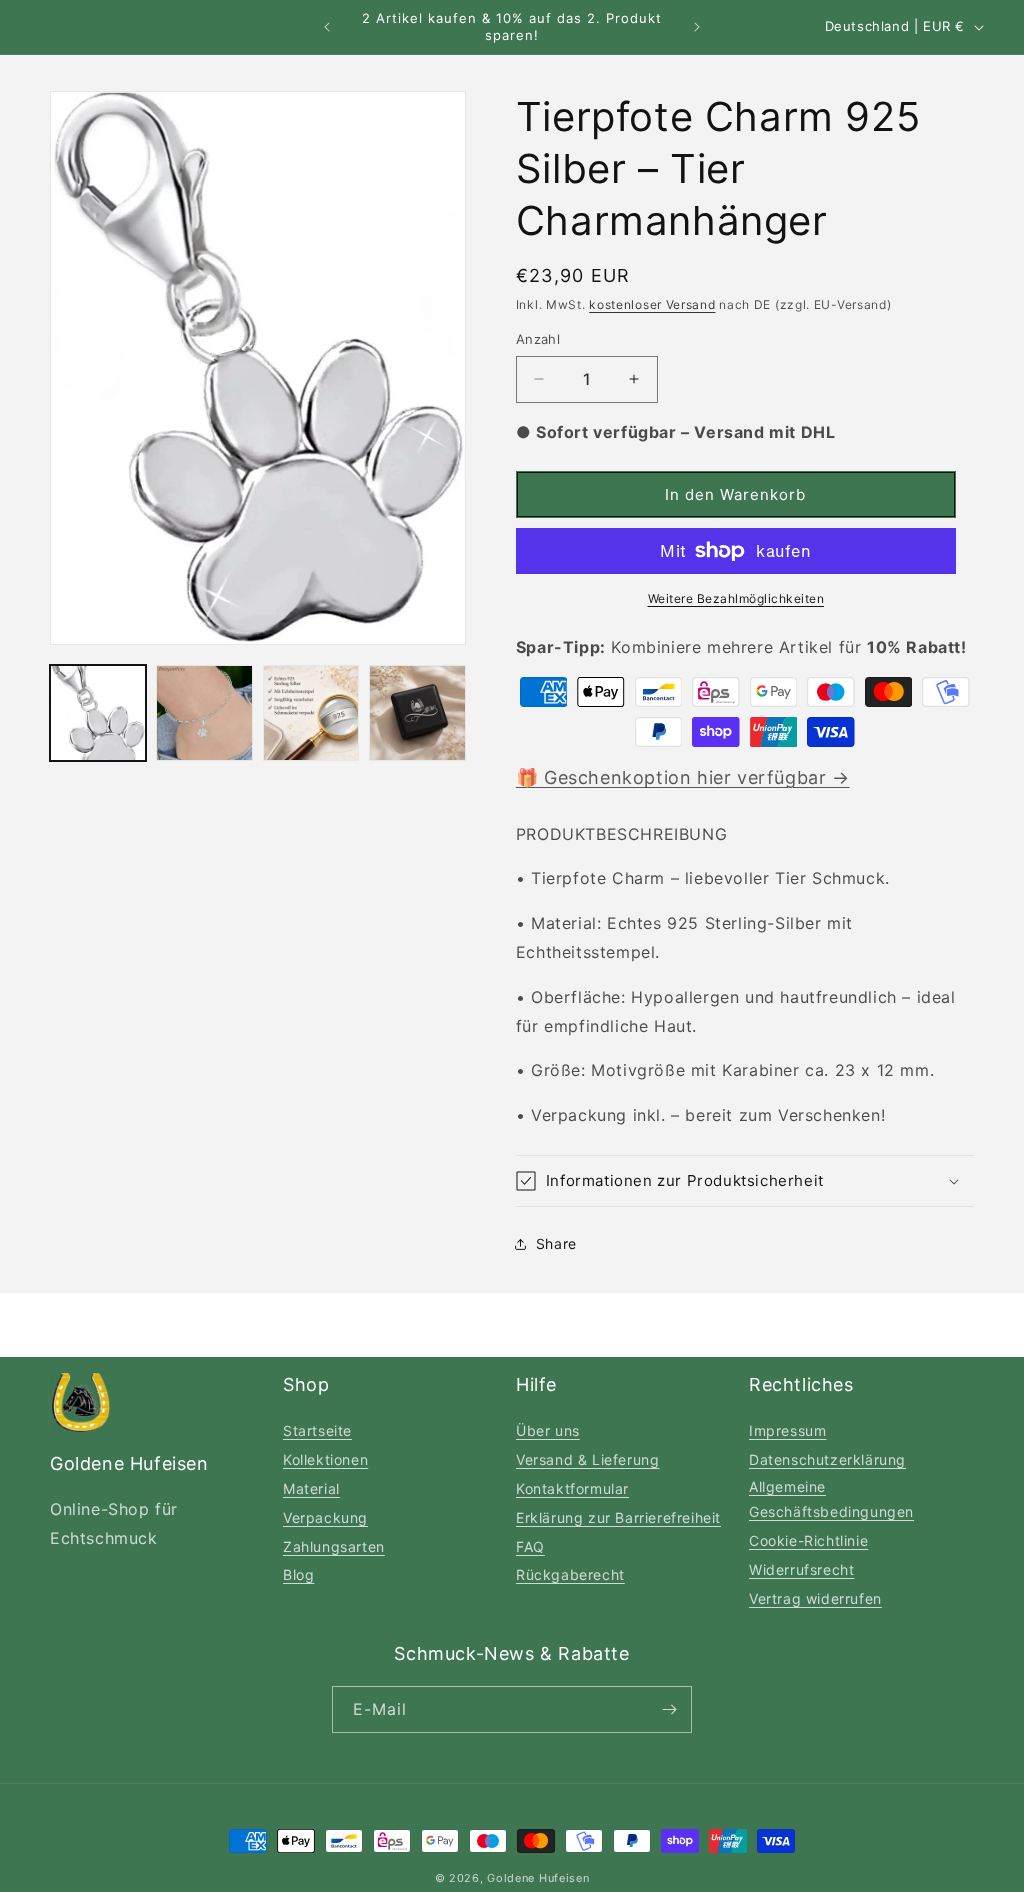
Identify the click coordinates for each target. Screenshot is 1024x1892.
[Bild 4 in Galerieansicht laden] (417, 713)
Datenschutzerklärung (827, 1459)
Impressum (787, 1430)
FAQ (530, 1546)
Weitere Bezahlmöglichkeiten (736, 598)
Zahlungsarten (334, 1546)
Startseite (317, 1430)
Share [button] (556, 1243)
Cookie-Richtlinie (808, 1540)
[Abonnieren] (669, 1709)
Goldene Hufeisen (538, 1878)
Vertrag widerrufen (815, 1598)
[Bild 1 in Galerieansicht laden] (98, 713)
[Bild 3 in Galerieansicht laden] (311, 713)
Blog (298, 1574)
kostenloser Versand (652, 304)
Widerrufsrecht (801, 1569)
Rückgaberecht (570, 1574)
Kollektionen (325, 1459)
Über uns (548, 1430)
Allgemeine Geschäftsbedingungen (831, 1499)
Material (311, 1488)
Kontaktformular (572, 1488)
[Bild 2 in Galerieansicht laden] (204, 713)
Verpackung (325, 1517)
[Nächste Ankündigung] (697, 27)
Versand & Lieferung (587, 1459)
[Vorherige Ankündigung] (327, 27)
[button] (745, 1181)
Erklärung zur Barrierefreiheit (618, 1517)
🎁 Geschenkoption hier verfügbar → (683, 777)
